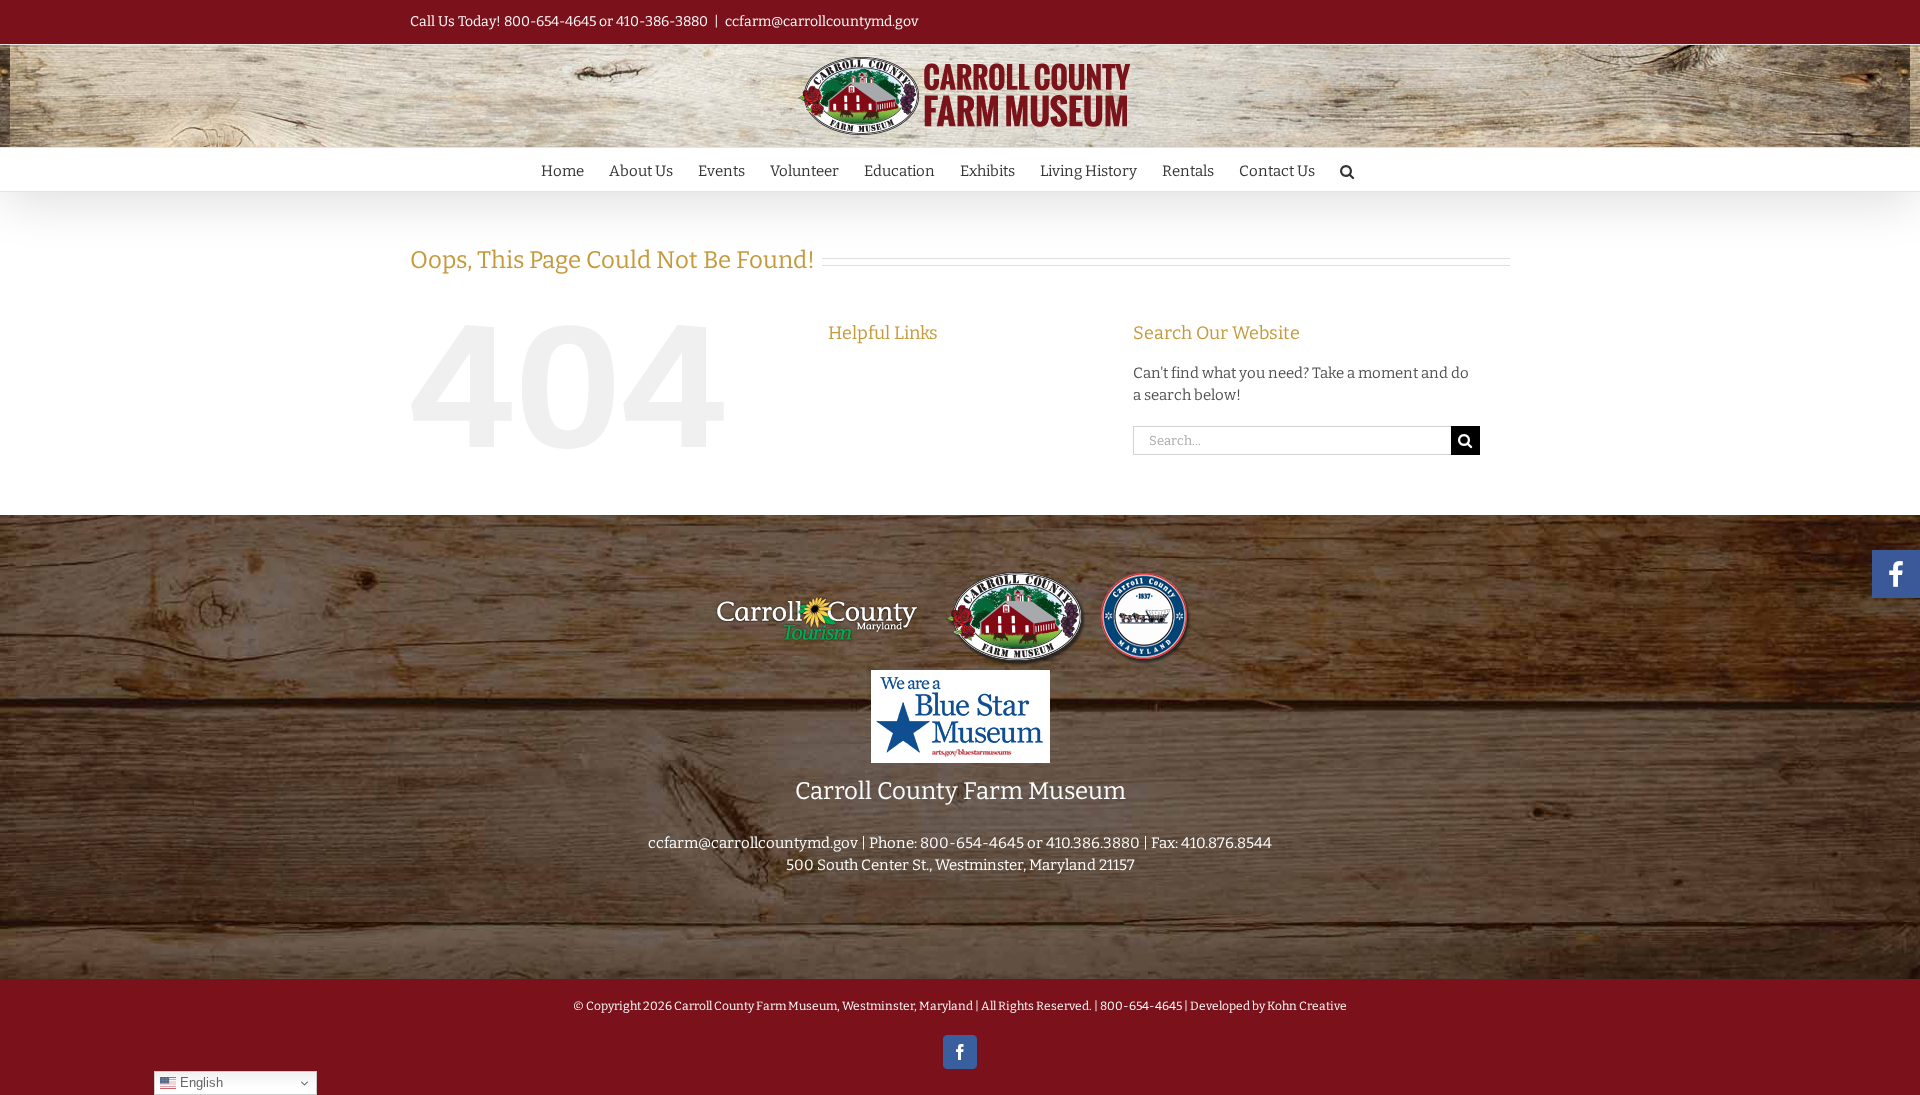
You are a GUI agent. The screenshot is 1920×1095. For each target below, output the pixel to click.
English (199, 1082)
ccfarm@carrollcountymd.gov (821, 21)
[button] (1347, 169)
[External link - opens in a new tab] (817, 576)
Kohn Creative (1307, 1006)
